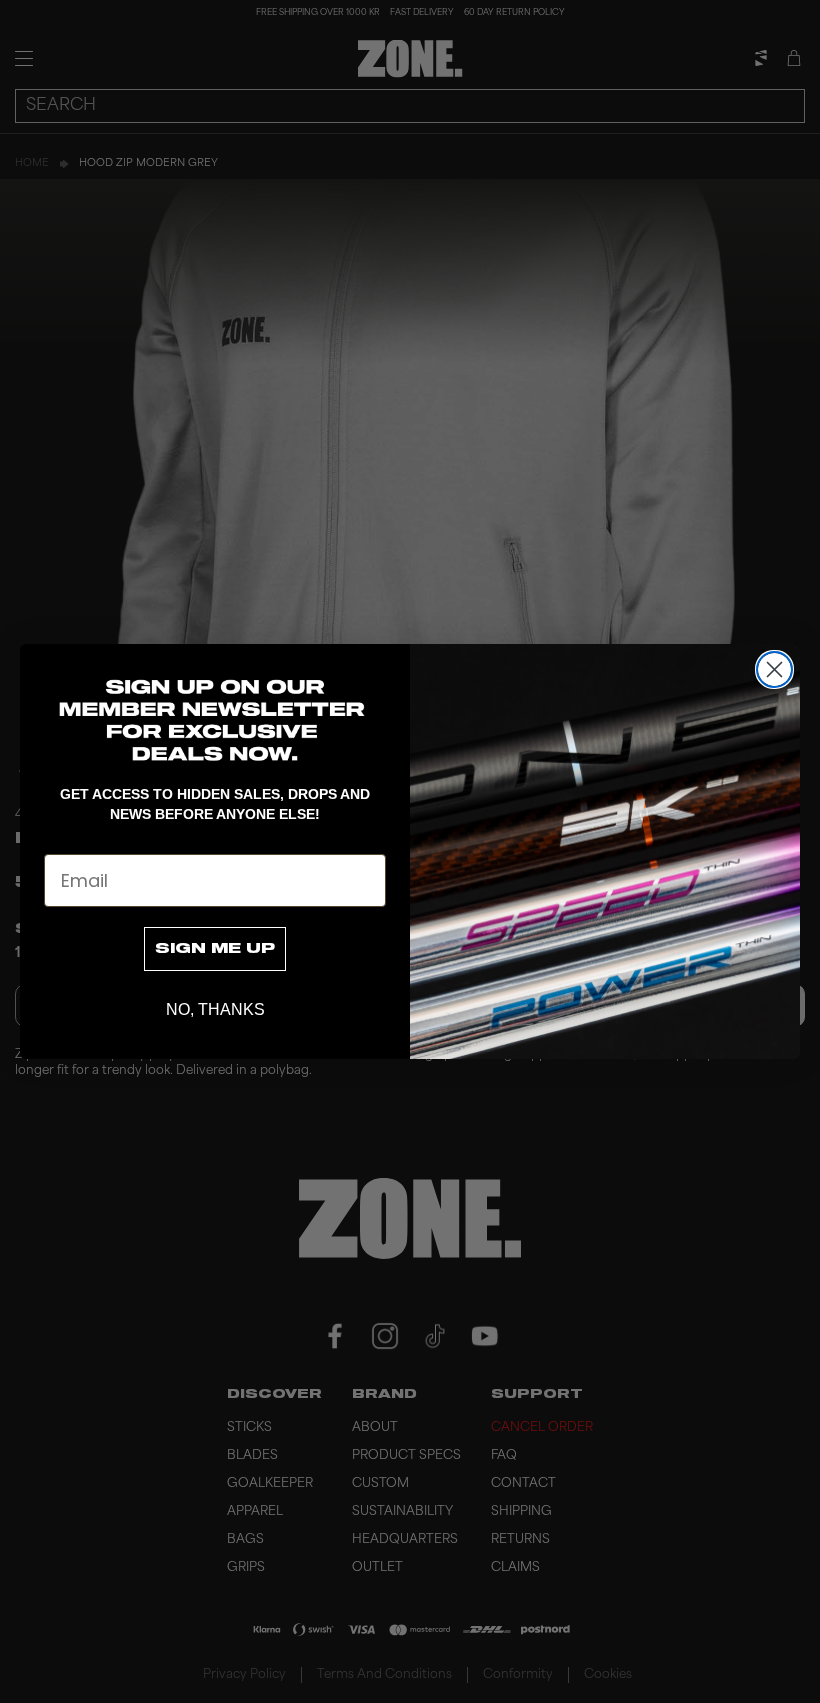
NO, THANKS (215, 1009)
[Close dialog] (774, 669)
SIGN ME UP (215, 949)
